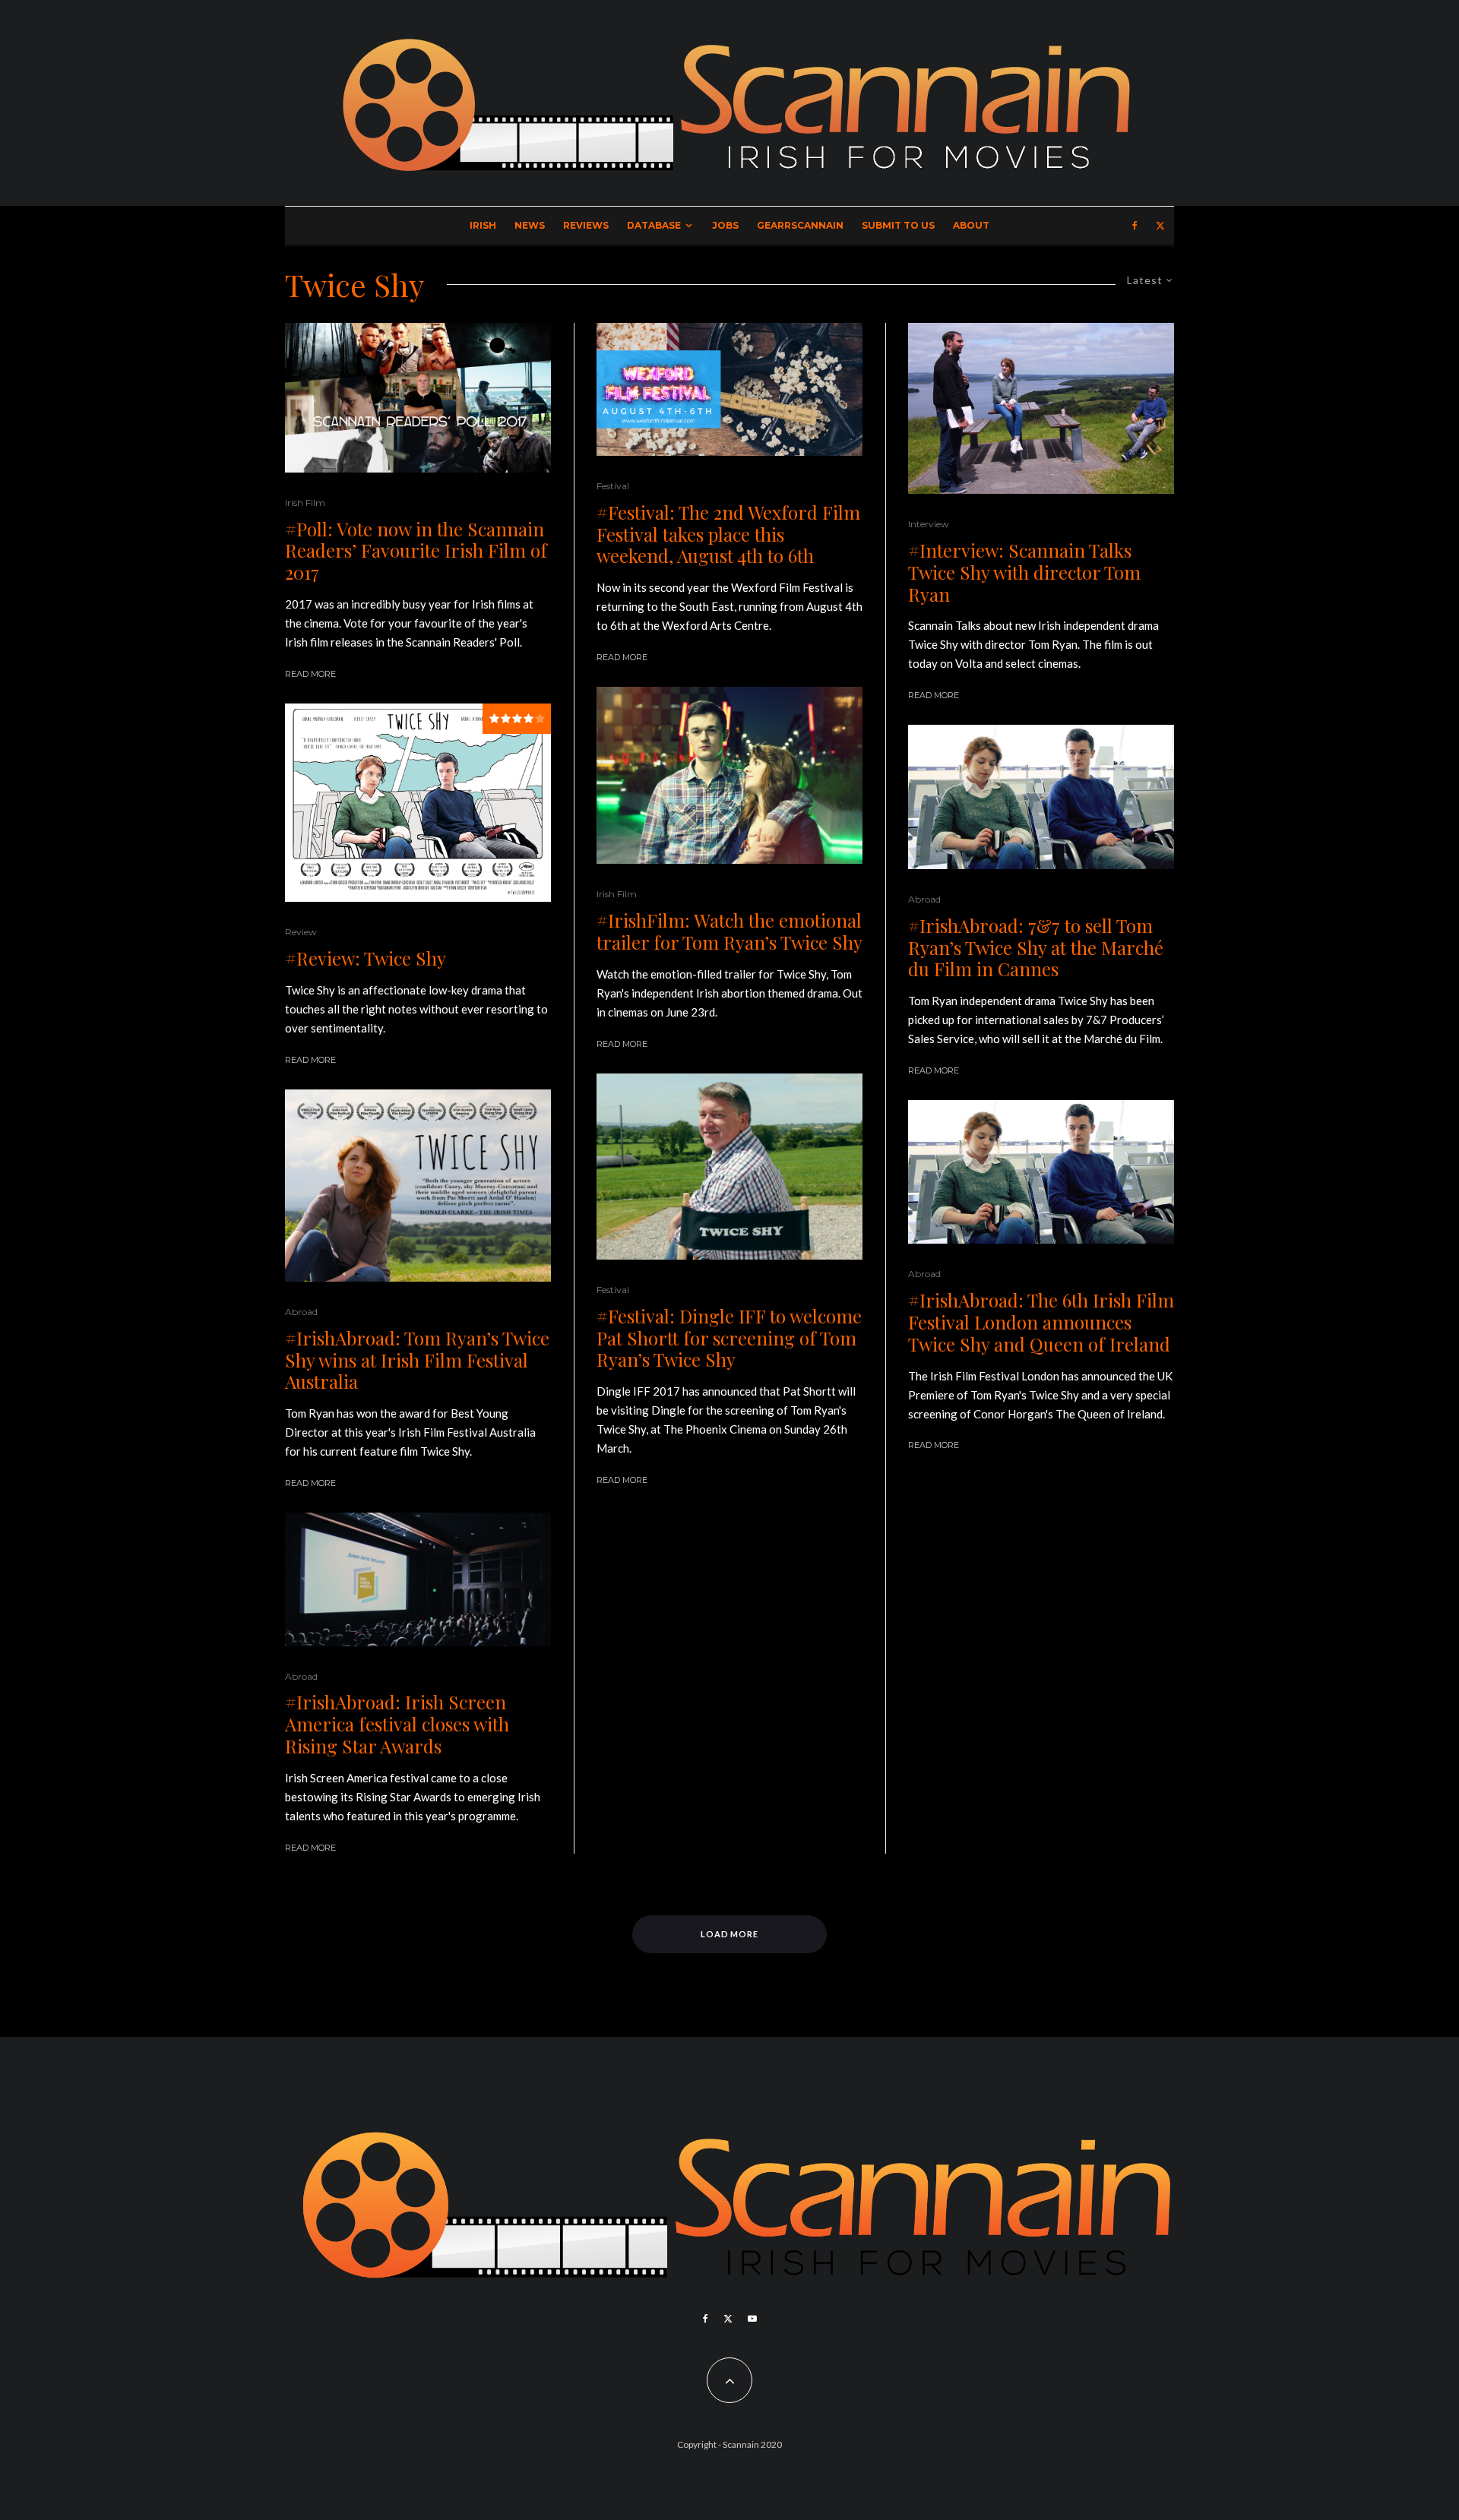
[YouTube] (752, 2319)
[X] (1160, 226)
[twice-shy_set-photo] (1041, 408)
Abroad (301, 1312)
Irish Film (305, 503)
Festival (613, 486)
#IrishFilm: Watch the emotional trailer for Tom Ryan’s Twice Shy (729, 931)
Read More (310, 674)
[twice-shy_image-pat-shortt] (729, 1167)
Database (654, 225)
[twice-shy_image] (1041, 797)
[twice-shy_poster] (418, 803)
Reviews (586, 225)
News (530, 225)
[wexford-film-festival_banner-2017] (729, 389)
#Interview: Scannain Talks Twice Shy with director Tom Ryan (1024, 572)
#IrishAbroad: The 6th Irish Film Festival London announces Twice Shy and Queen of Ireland (1041, 1322)
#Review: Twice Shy (366, 958)
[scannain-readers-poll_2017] (418, 398)
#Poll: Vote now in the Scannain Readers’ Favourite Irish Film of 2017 (416, 551)
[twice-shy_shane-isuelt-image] (729, 775)
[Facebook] (1135, 226)
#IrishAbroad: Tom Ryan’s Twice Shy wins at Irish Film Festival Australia (417, 1360)
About (971, 225)
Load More (730, 1934)
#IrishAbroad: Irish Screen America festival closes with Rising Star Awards (397, 1724)
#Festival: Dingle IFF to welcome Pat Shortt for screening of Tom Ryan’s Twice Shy (729, 1338)
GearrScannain (800, 225)
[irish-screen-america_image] (418, 1579)
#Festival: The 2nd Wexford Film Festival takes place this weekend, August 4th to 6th (728, 534)
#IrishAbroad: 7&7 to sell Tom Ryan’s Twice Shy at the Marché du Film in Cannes (1036, 947)
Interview (929, 524)
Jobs (725, 225)
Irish (483, 225)
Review (301, 932)
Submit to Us (898, 225)
